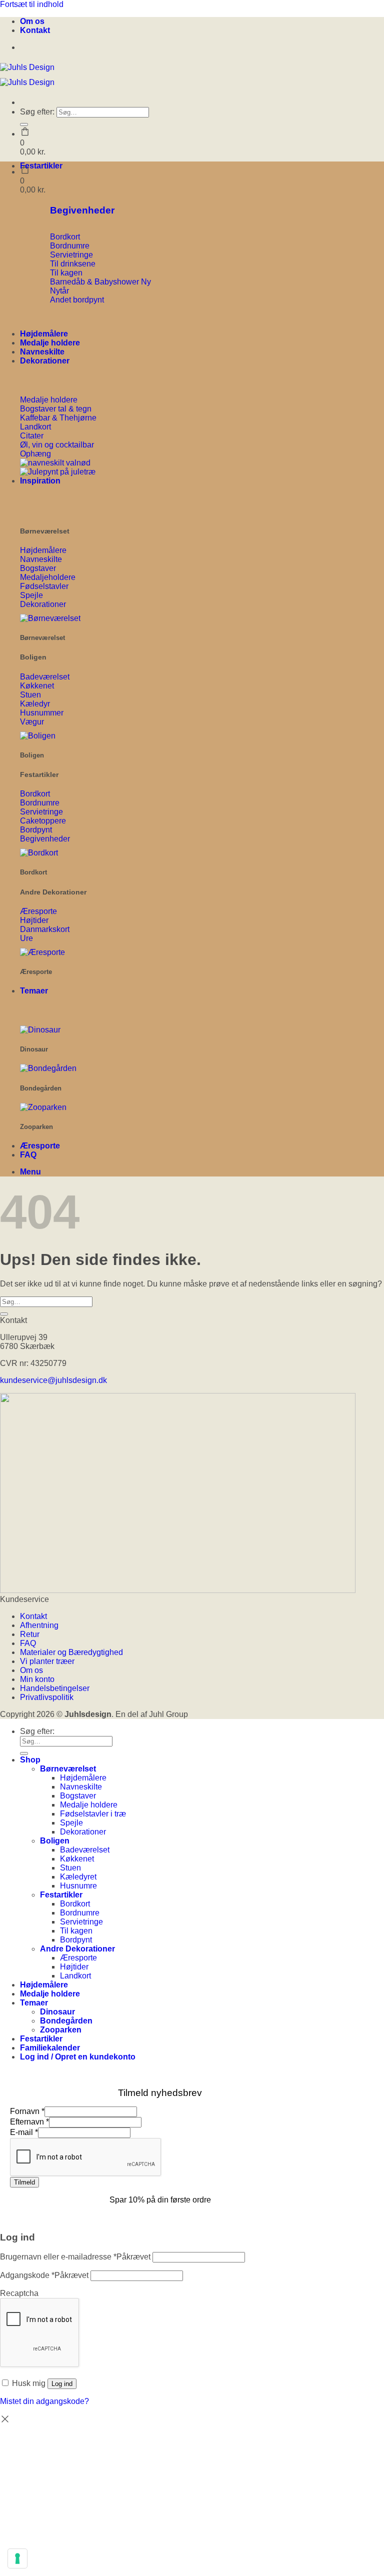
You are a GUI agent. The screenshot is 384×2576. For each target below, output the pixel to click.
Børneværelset (68, 1769)
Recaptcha (19, 2293)
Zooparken (61, 2030)
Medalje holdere (50, 343)
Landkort (75, 1976)
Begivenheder (82, 210)
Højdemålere (44, 334)
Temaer (34, 991)
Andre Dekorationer (77, 1949)
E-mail (24, 2132)
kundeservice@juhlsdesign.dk (53, 1380)
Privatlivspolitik (47, 1697)
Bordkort (75, 1904)
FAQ (28, 1155)
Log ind (62, 2384)
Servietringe (81, 1922)
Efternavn (29, 2122)
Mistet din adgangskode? (44, 2401)
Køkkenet (77, 1859)
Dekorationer (45, 361)
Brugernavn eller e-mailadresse (75, 2257)
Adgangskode (44, 2275)
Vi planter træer (47, 1661)
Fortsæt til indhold (32, 4)
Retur (30, 1634)
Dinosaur (57, 2012)
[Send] (24, 124)
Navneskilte (42, 352)
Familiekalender (50, 2048)
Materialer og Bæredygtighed (71, 1652)
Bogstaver (78, 1796)
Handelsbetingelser (55, 1688)
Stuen (70, 1868)
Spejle (71, 1823)
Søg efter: (37, 112)
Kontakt (35, 30)
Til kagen (76, 1931)
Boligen (55, 1841)
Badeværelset (85, 1850)
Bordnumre (80, 1913)
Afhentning (39, 1625)
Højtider (74, 1967)
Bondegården (66, 2021)
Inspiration (40, 481)
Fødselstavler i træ (93, 1814)
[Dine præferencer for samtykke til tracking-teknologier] (17, 2558)
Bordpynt (76, 1940)
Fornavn (27, 2111)
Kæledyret (78, 1877)
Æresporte (40, 1146)
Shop (30, 1760)
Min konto (37, 1679)
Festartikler (41, 166)
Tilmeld (24, 2182)
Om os (32, 21)
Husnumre (78, 1886)
